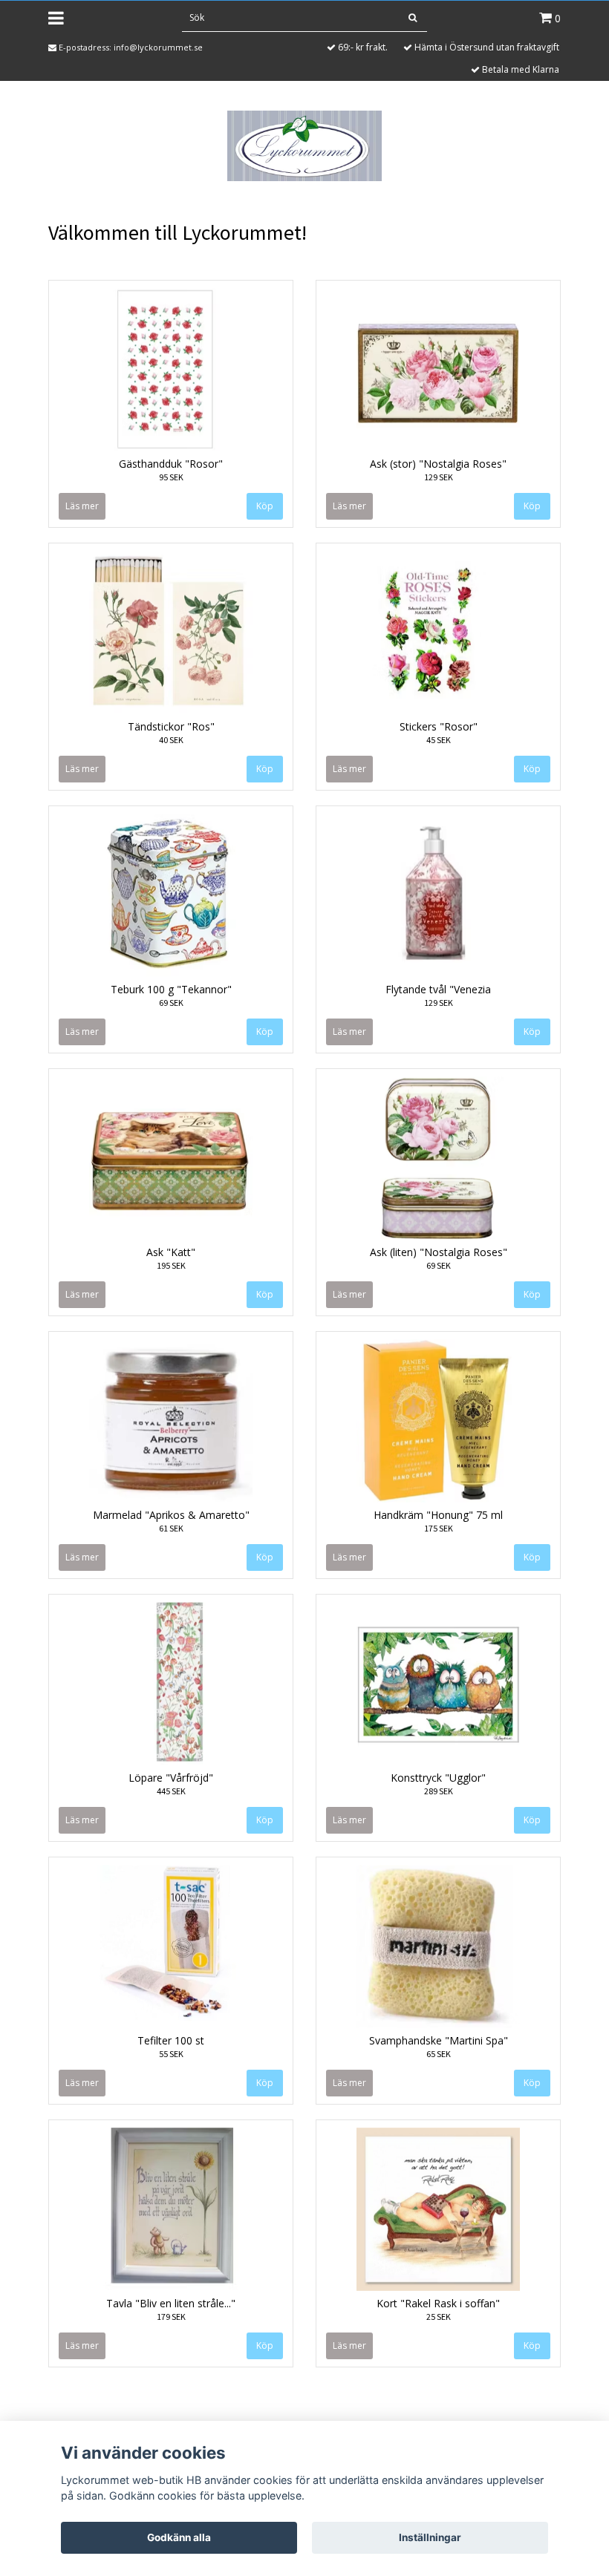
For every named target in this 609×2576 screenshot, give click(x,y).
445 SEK (171, 1791)
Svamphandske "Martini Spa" (439, 2040)
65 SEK (439, 2054)
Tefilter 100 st (171, 2040)
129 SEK (439, 477)
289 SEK (439, 1791)
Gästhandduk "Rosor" (171, 464)
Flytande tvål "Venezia (438, 989)
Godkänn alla (179, 2537)
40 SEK (171, 740)
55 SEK (171, 2054)
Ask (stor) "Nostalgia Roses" (438, 464)
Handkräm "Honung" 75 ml (438, 1515)
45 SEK (439, 740)
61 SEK (171, 1528)
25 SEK (439, 2317)
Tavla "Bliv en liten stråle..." (171, 2303)
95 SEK (171, 477)
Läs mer (82, 506)
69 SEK (171, 1003)
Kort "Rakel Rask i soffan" (438, 2303)
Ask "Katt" (171, 1252)
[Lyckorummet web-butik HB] (304, 145)
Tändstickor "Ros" (171, 726)
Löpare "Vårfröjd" (171, 1778)
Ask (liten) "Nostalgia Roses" (439, 1252)
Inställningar (430, 2537)
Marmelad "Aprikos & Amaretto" (171, 1515)
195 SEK (171, 1265)
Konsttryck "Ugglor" (438, 1778)
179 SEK (171, 2317)
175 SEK (439, 1528)
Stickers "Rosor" (439, 726)
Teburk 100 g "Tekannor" (171, 989)
